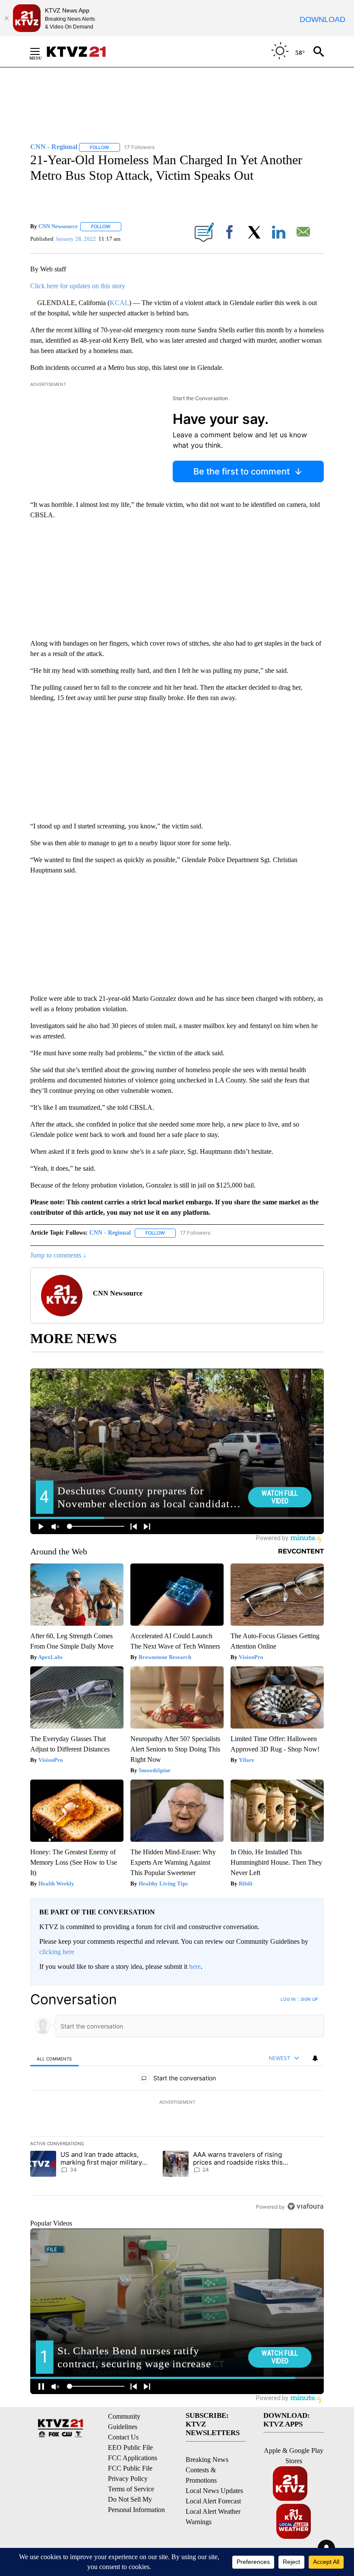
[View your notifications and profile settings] (315, 2058)
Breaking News (207, 2460)
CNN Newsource (58, 226)
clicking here (57, 1952)
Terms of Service (131, 2489)
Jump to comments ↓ (58, 1255)
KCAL (119, 303)
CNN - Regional (110, 1233)
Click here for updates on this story (78, 286)
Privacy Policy (128, 2479)
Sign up (309, 1999)
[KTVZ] (82, 52)
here (195, 1966)
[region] (177, 2103)
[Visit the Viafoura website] (305, 2206)
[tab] (54, 2059)
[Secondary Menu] (41, 51)
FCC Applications (133, 2458)
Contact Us (123, 2437)
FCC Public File (130, 2468)
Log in (288, 1999)
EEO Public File (130, 2447)
